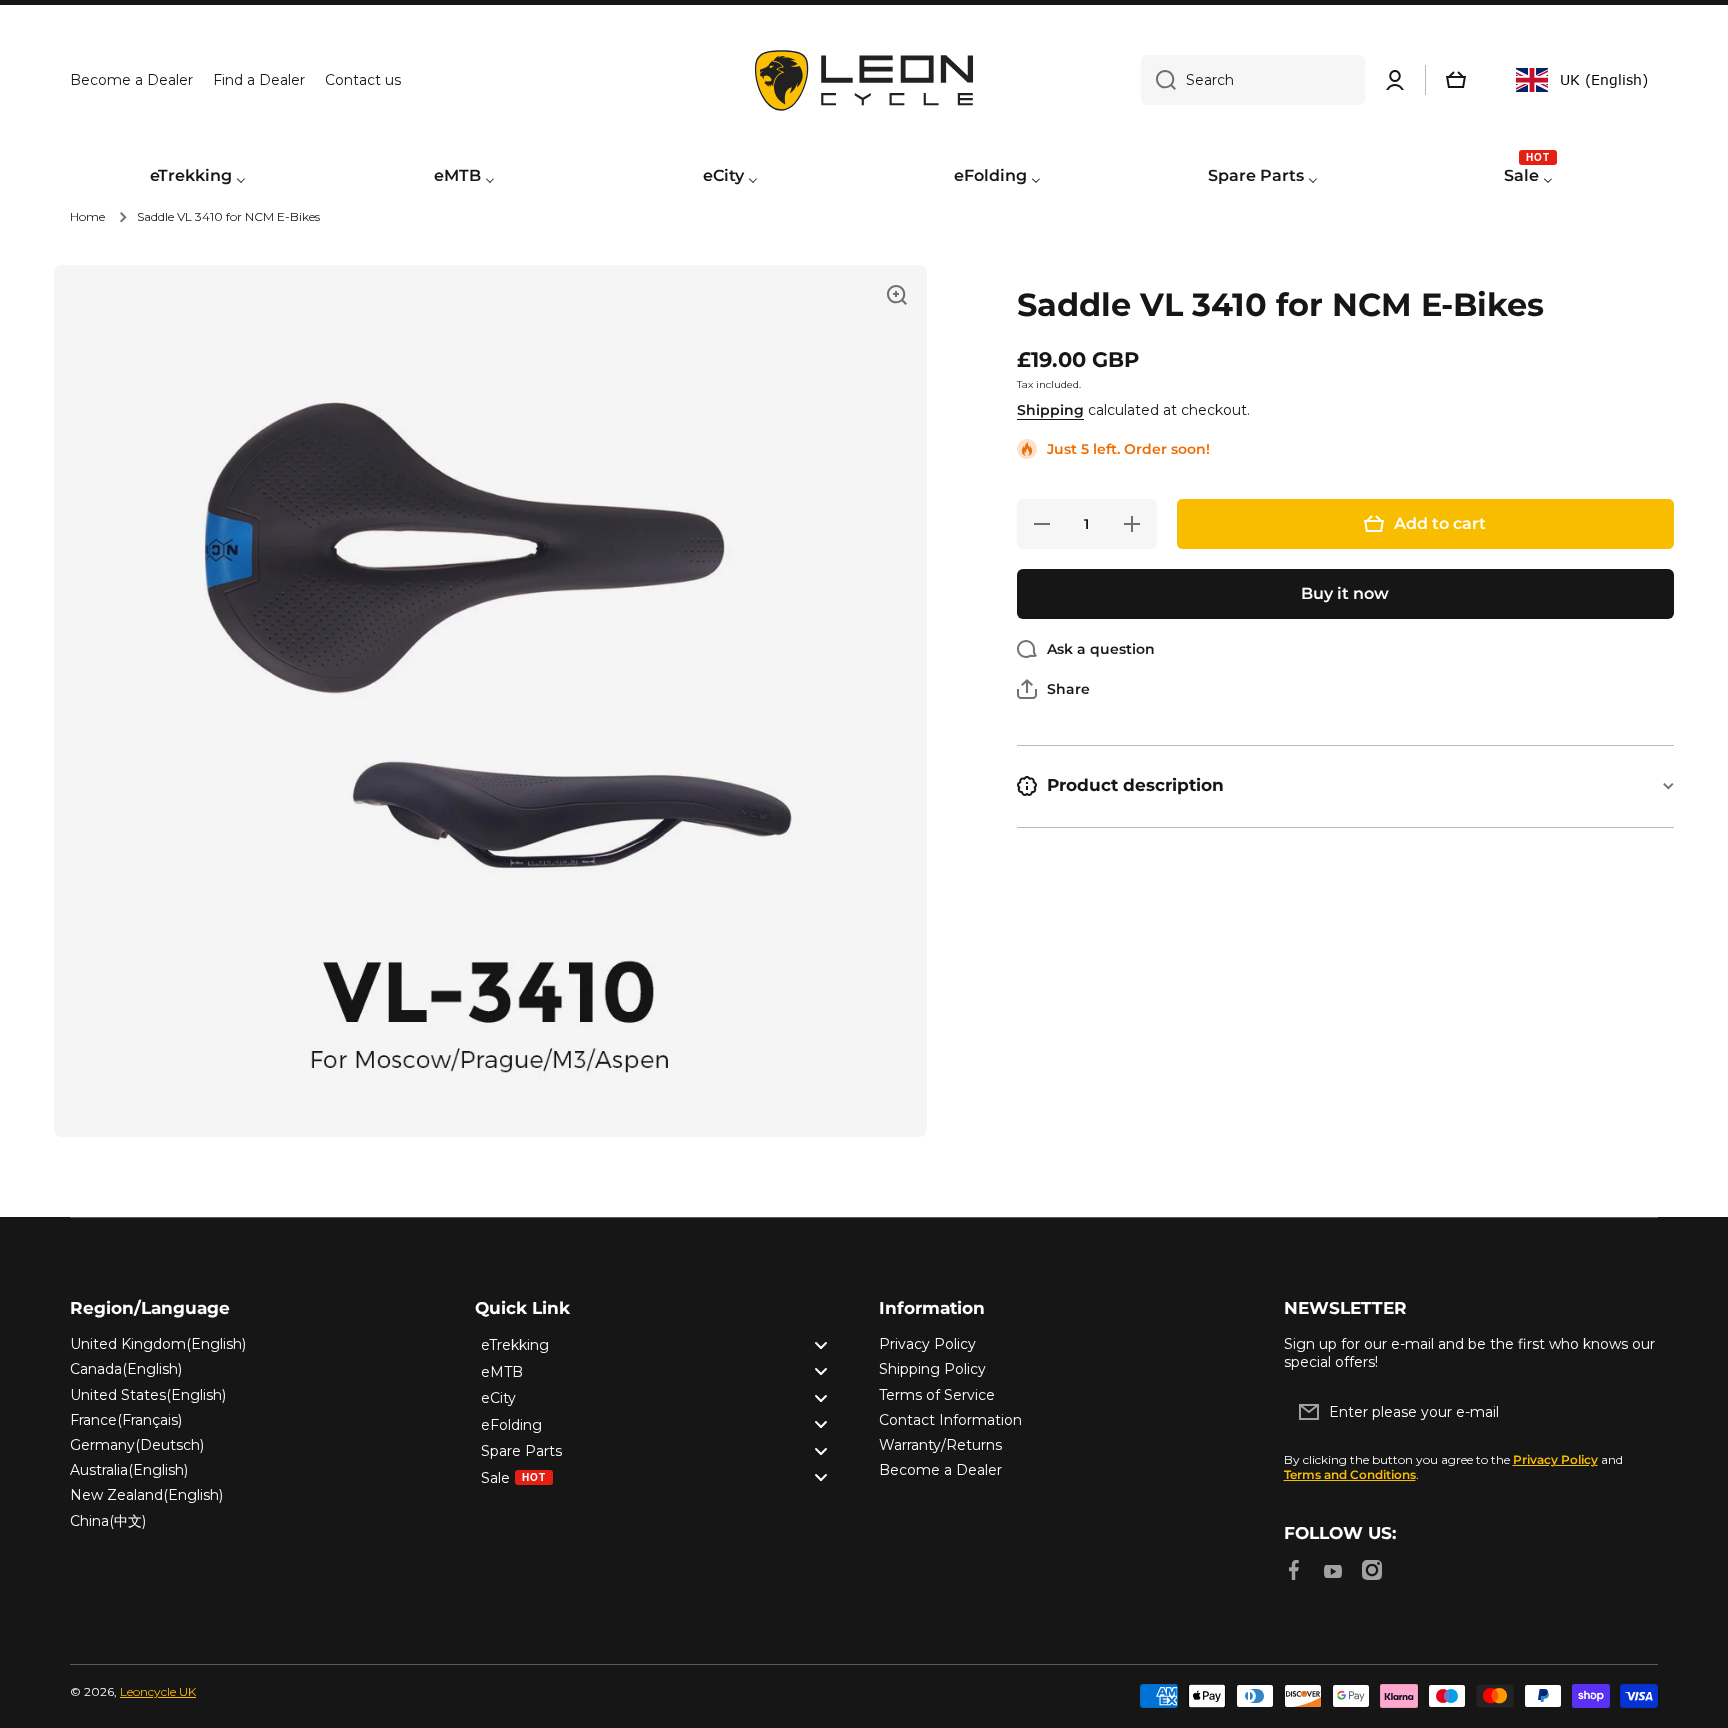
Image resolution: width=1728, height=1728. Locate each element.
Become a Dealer (940, 1470)
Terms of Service (937, 1395)
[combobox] (1253, 80)
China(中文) (108, 1521)
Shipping (1050, 410)
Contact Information (950, 1420)
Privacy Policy (927, 1344)
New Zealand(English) (146, 1495)
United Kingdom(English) (158, 1344)
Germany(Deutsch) (137, 1445)
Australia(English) (129, 1470)
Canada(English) (126, 1369)
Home (87, 216)
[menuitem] (198, 177)
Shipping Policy (932, 1369)
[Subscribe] (1633, 1412)
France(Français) (126, 1420)
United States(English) (148, 1395)
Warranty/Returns (940, 1445)
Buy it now (1345, 593)
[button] (1456, 80)
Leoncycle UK (158, 1691)
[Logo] (864, 80)
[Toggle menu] (821, 1344)
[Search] (1158, 80)
